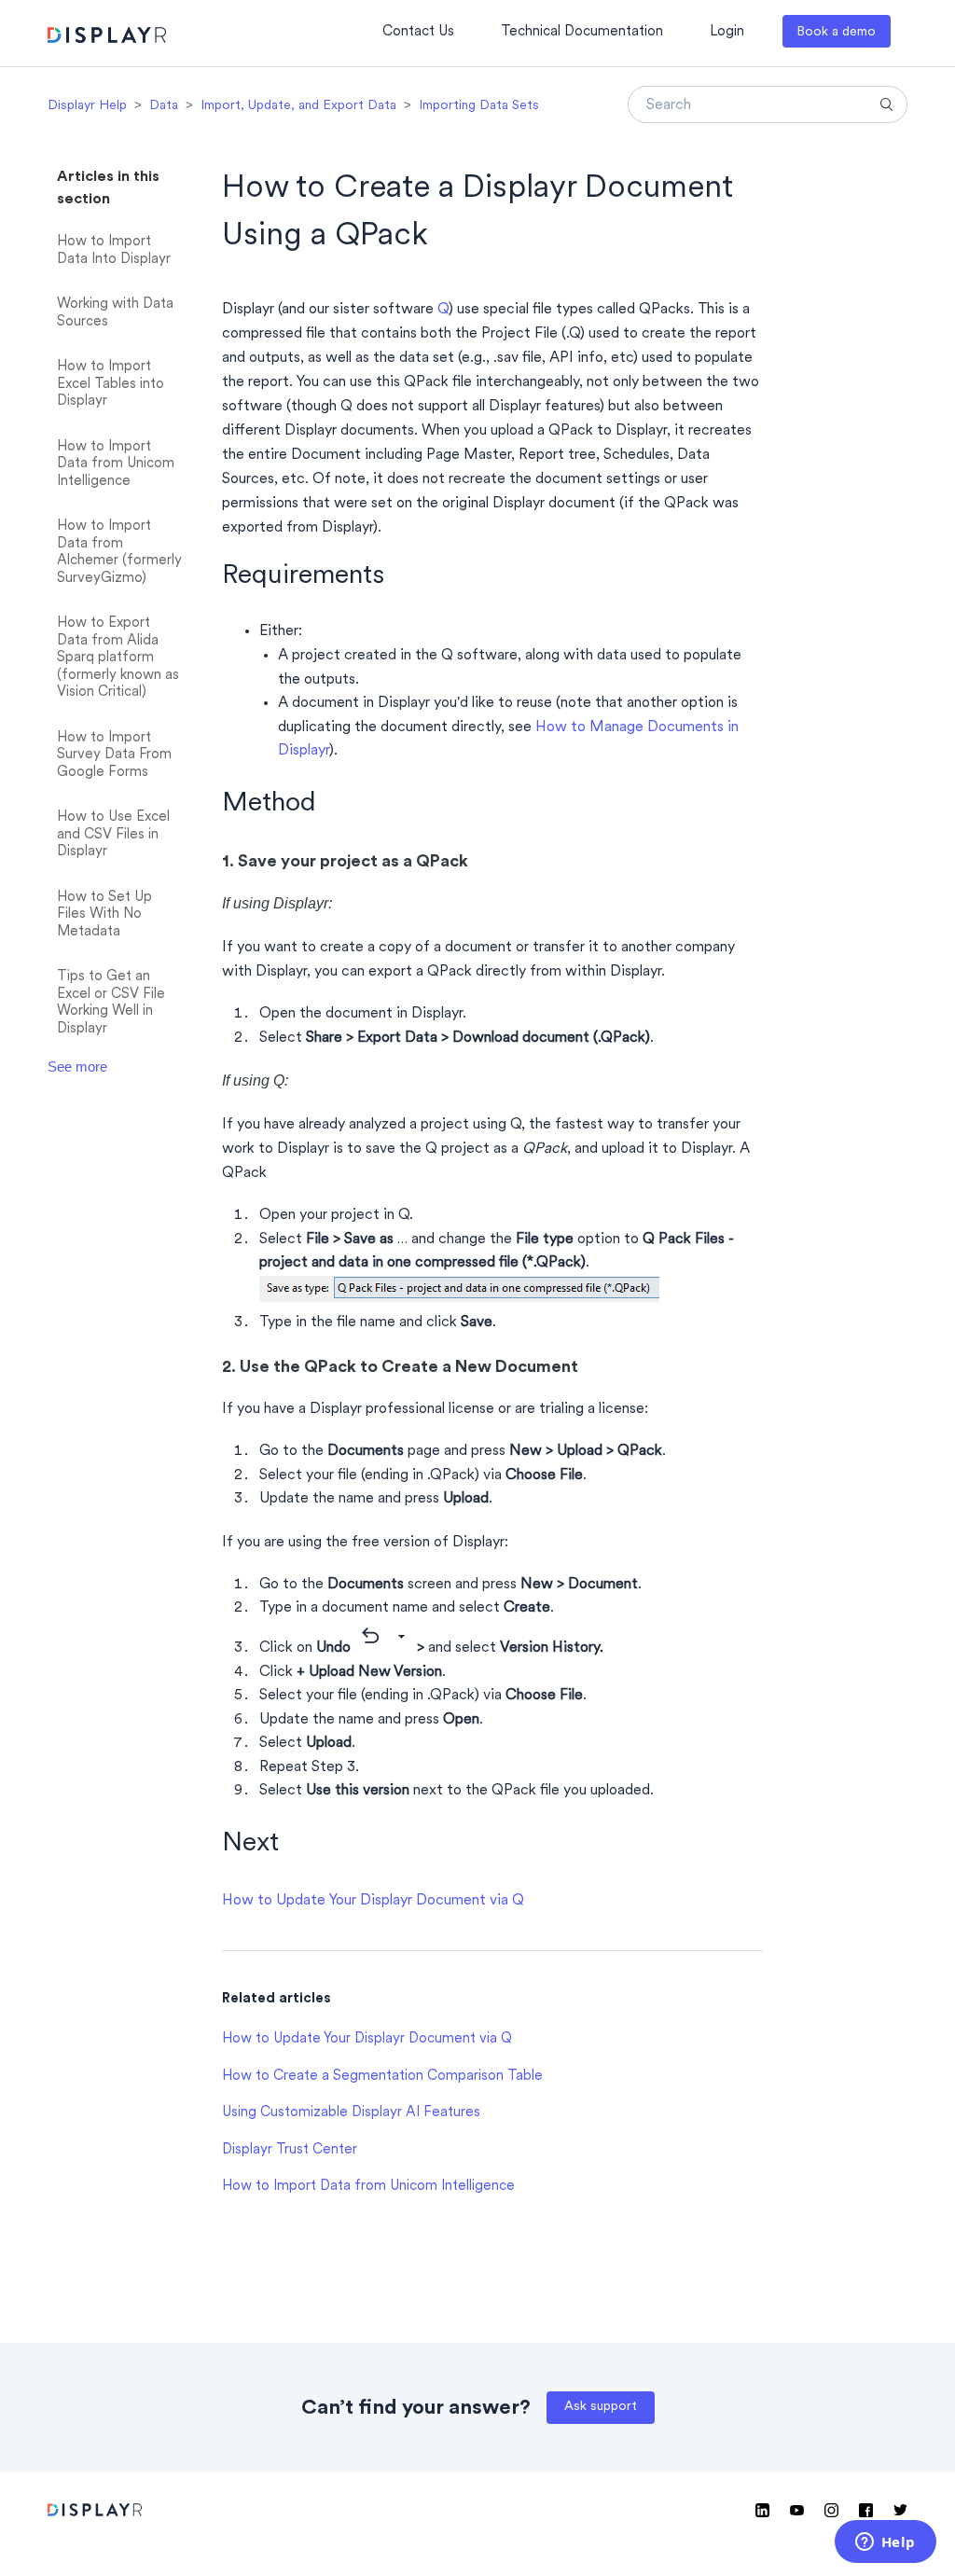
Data (164, 106)
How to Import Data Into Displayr (114, 251)
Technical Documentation (582, 32)
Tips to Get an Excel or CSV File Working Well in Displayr (111, 1003)
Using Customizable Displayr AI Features (351, 2113)
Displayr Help (87, 106)
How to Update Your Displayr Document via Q (373, 1901)
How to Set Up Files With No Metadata (104, 915)
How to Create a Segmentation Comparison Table (382, 2077)
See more (77, 1066)
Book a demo (836, 32)
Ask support (601, 2407)
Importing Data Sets (479, 106)
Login (727, 32)
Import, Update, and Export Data (298, 106)
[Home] (107, 38)
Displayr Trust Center (290, 2150)
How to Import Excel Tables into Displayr (111, 384)
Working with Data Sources (115, 313)
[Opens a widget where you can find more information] (885, 2543)
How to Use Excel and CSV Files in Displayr (113, 835)
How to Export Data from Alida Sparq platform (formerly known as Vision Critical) (118, 658)
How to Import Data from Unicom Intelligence (116, 464)
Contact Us (418, 32)
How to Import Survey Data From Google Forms (114, 755)
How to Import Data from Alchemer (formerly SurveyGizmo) (119, 553)
